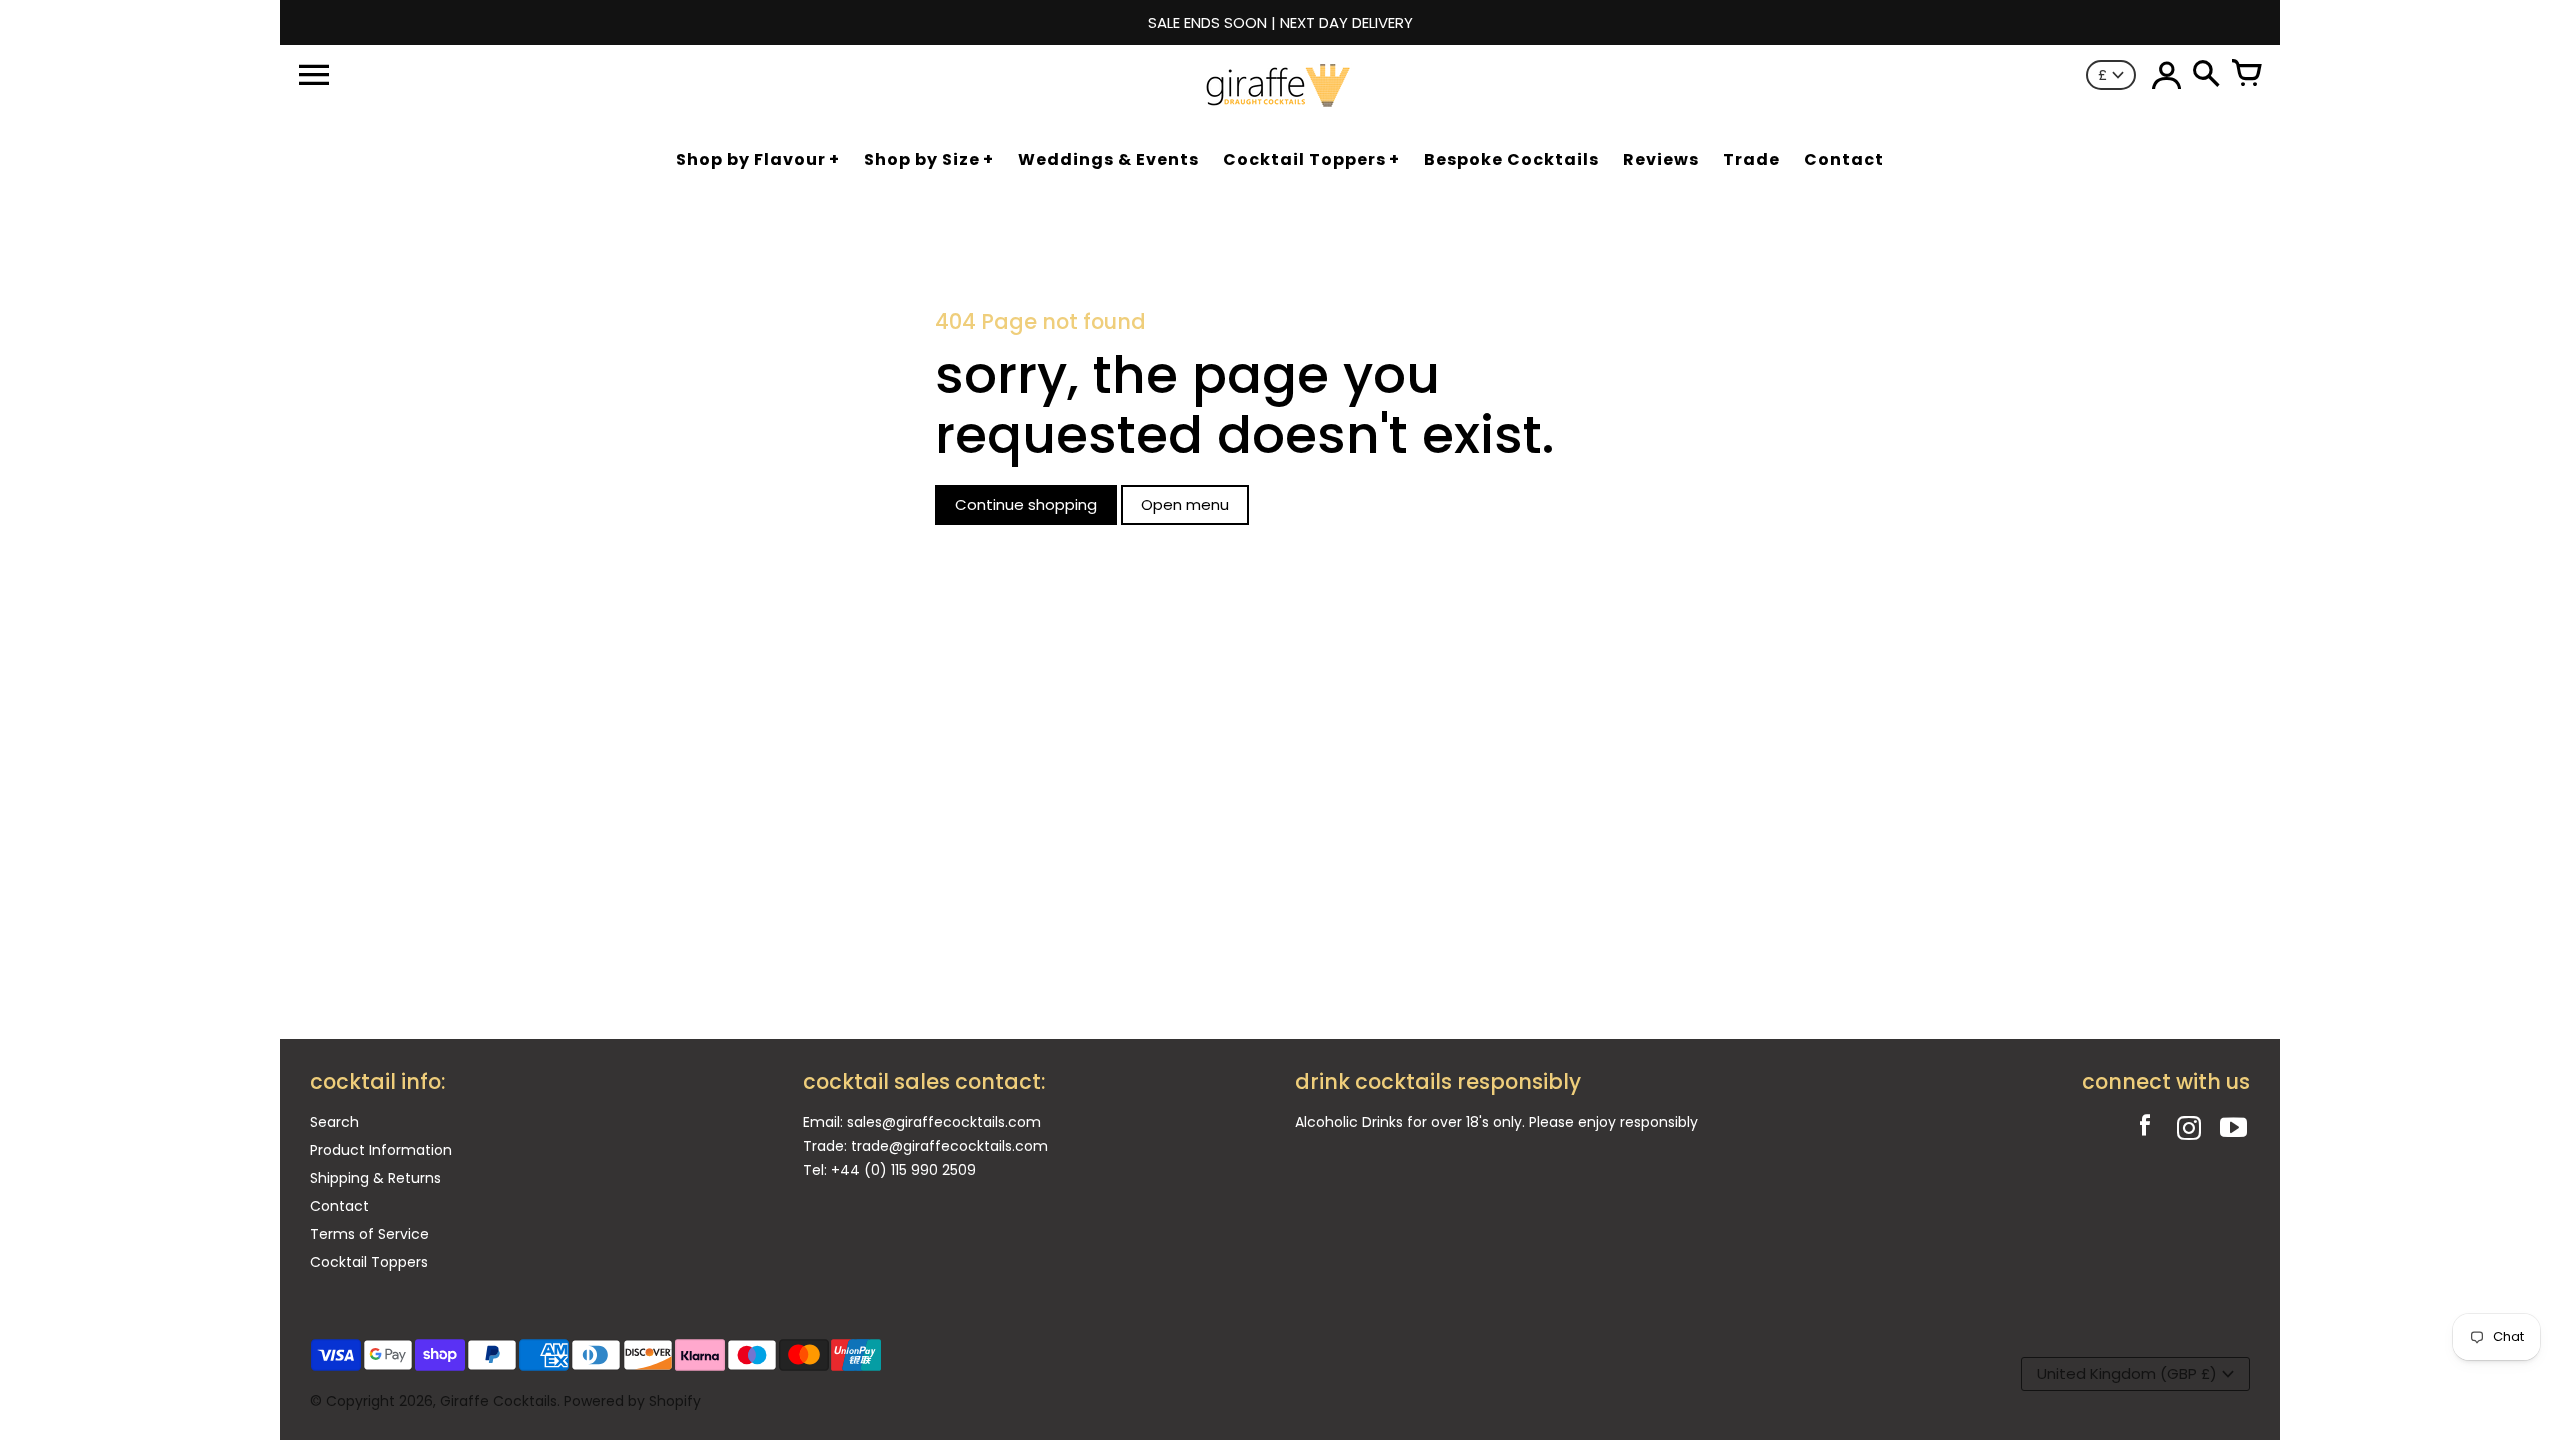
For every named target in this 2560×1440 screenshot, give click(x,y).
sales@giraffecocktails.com (944, 1122)
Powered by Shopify (632, 1401)
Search (334, 1122)
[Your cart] (2246, 75)
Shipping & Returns (375, 1178)
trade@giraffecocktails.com (949, 1146)
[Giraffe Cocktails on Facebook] (2145, 1130)
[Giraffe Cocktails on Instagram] (2189, 1130)
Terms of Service (369, 1234)
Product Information (381, 1150)
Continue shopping (1026, 504)
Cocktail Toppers (369, 1262)
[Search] (2206, 75)
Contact (339, 1206)
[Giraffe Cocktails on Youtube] (2233, 1130)
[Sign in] (2166, 75)
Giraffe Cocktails (498, 1401)
